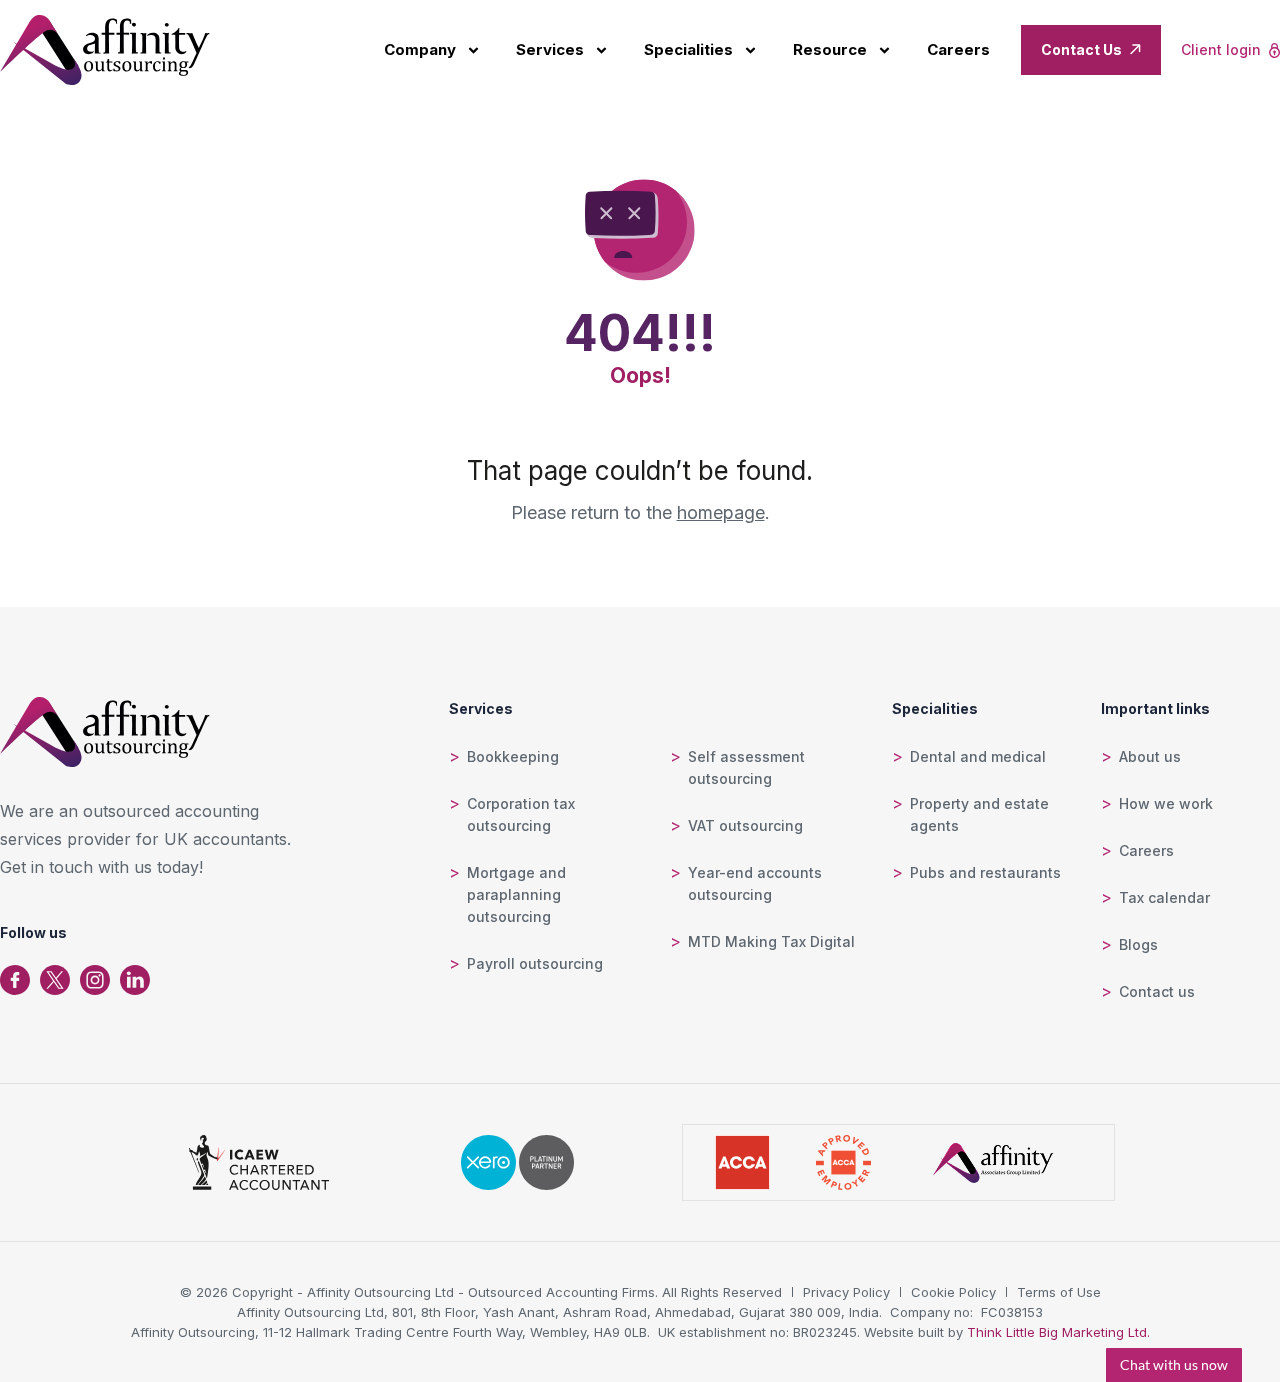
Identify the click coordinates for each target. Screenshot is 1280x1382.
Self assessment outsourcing (746, 767)
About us (1150, 756)
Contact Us (1081, 49)
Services (550, 49)
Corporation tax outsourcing (521, 814)
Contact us (1157, 991)
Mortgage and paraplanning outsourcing (516, 894)
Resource (830, 49)
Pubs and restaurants (985, 872)
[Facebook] (15, 980)
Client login (1221, 49)
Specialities (688, 49)
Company (420, 49)
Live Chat (1174, 1365)
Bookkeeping (513, 756)
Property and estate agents (979, 814)
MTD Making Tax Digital (771, 941)
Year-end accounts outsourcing (755, 883)
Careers (958, 49)
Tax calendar (1164, 897)
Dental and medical (978, 756)
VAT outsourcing (745, 825)
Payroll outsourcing (535, 963)
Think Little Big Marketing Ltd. (1058, 1332)
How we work (1166, 803)
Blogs (1138, 944)
